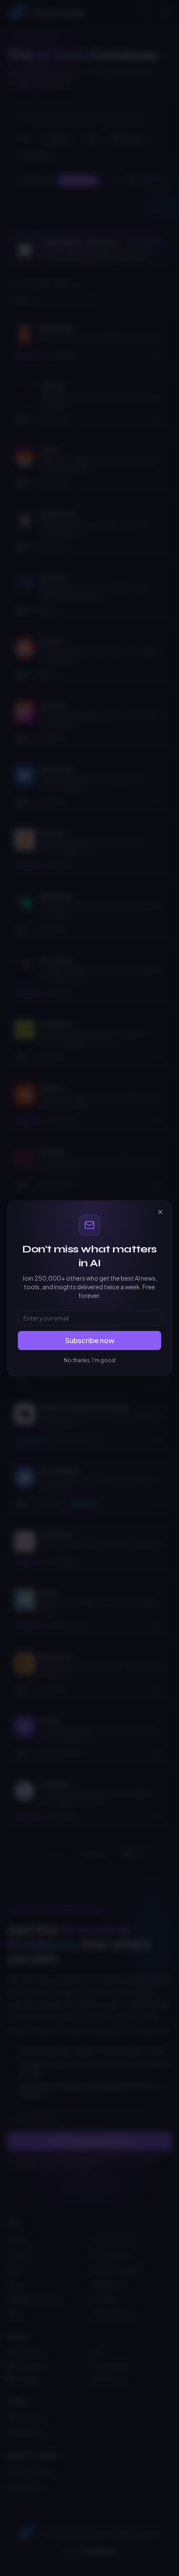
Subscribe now (90, 1340)
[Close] (160, 1212)
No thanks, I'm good (90, 1360)
